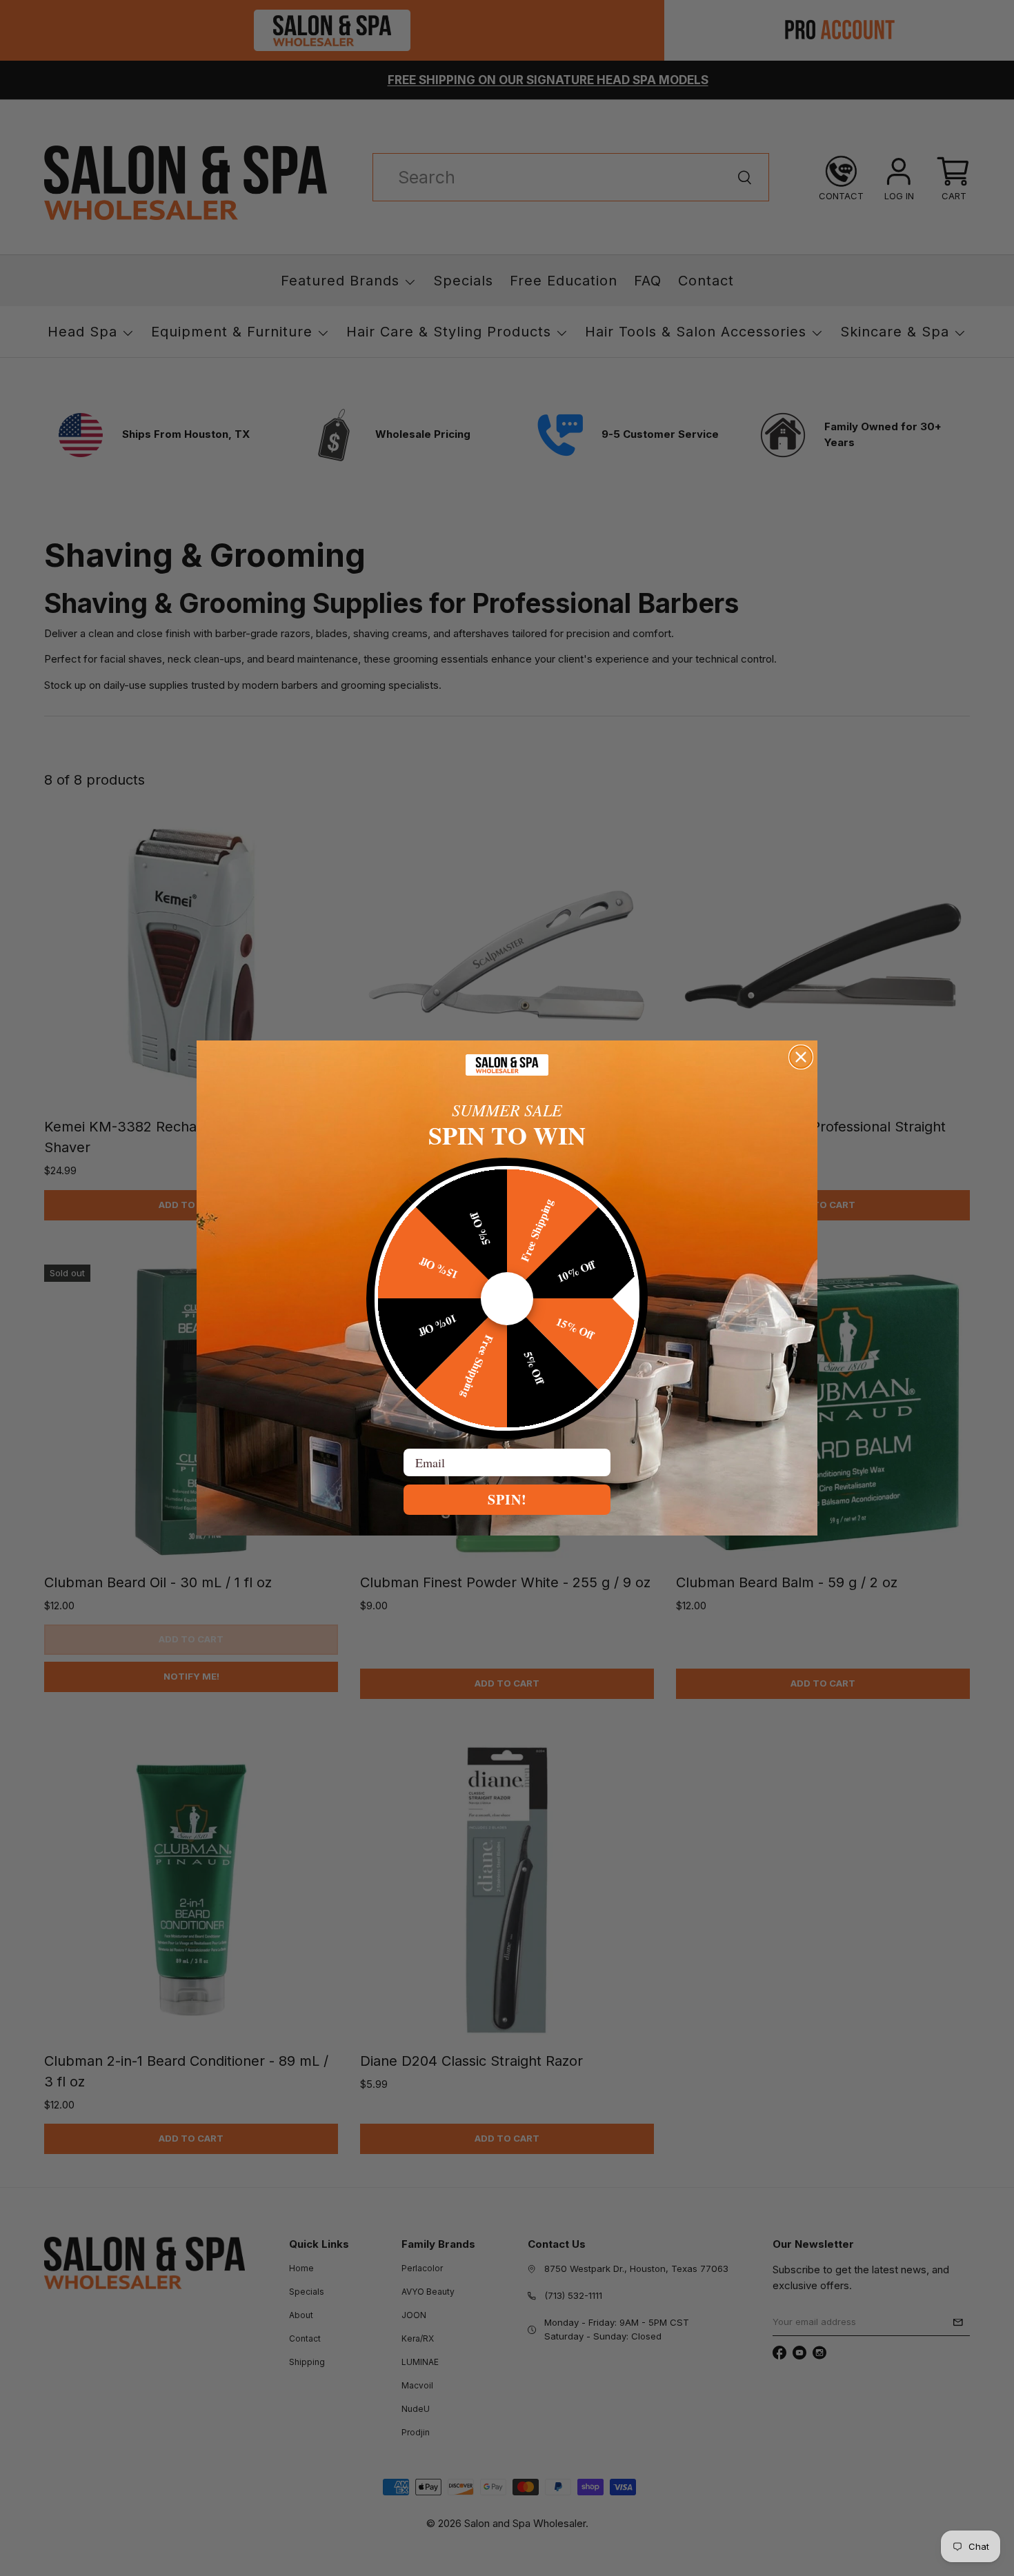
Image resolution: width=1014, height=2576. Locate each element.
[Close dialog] (801, 1057)
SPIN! (507, 1499)
